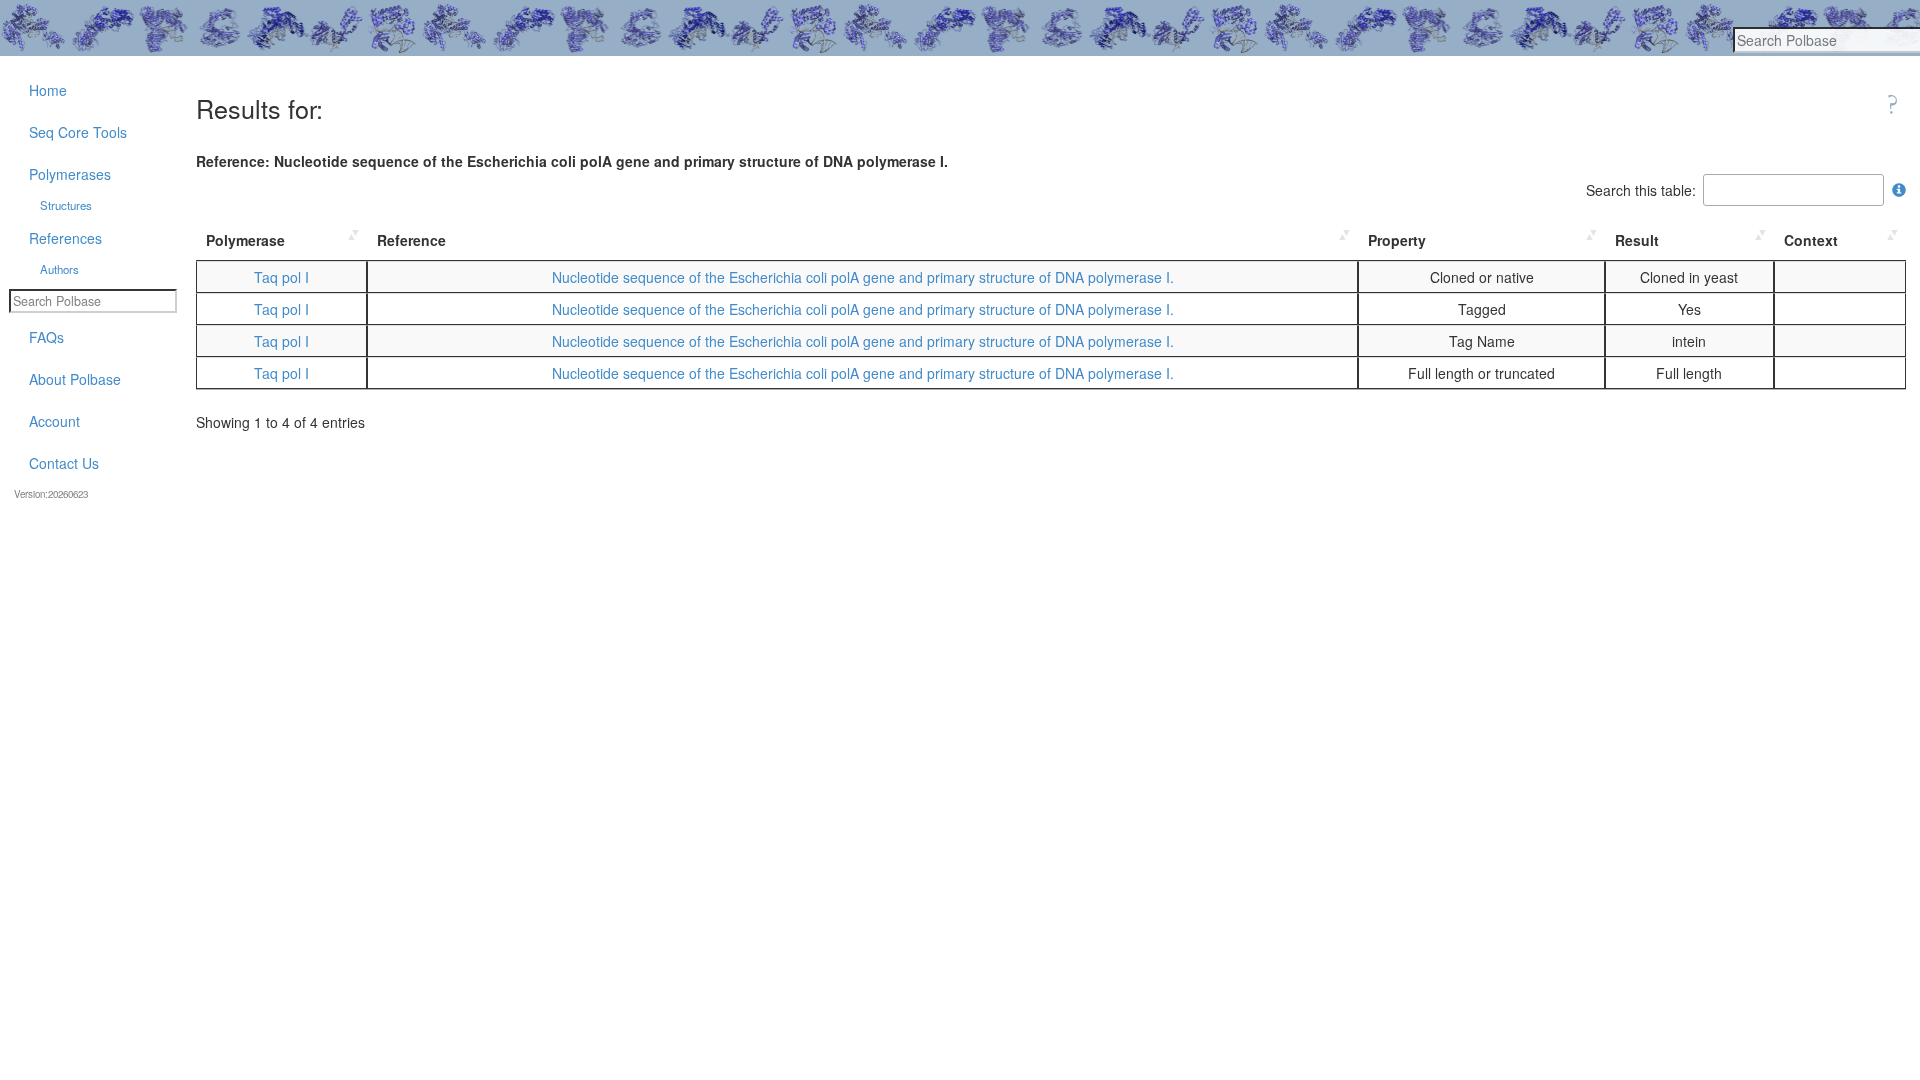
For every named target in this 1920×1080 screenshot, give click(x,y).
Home (48, 90)
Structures (66, 205)
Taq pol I (281, 277)
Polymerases (70, 174)
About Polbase (75, 379)
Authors (59, 269)
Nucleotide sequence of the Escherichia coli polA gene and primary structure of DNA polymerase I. (863, 277)
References (65, 238)
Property (1397, 240)
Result (1637, 240)
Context (1811, 240)
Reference (411, 240)
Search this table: (1641, 190)
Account (54, 421)
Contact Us (64, 463)
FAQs (46, 337)
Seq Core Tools (78, 132)
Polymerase (245, 240)
